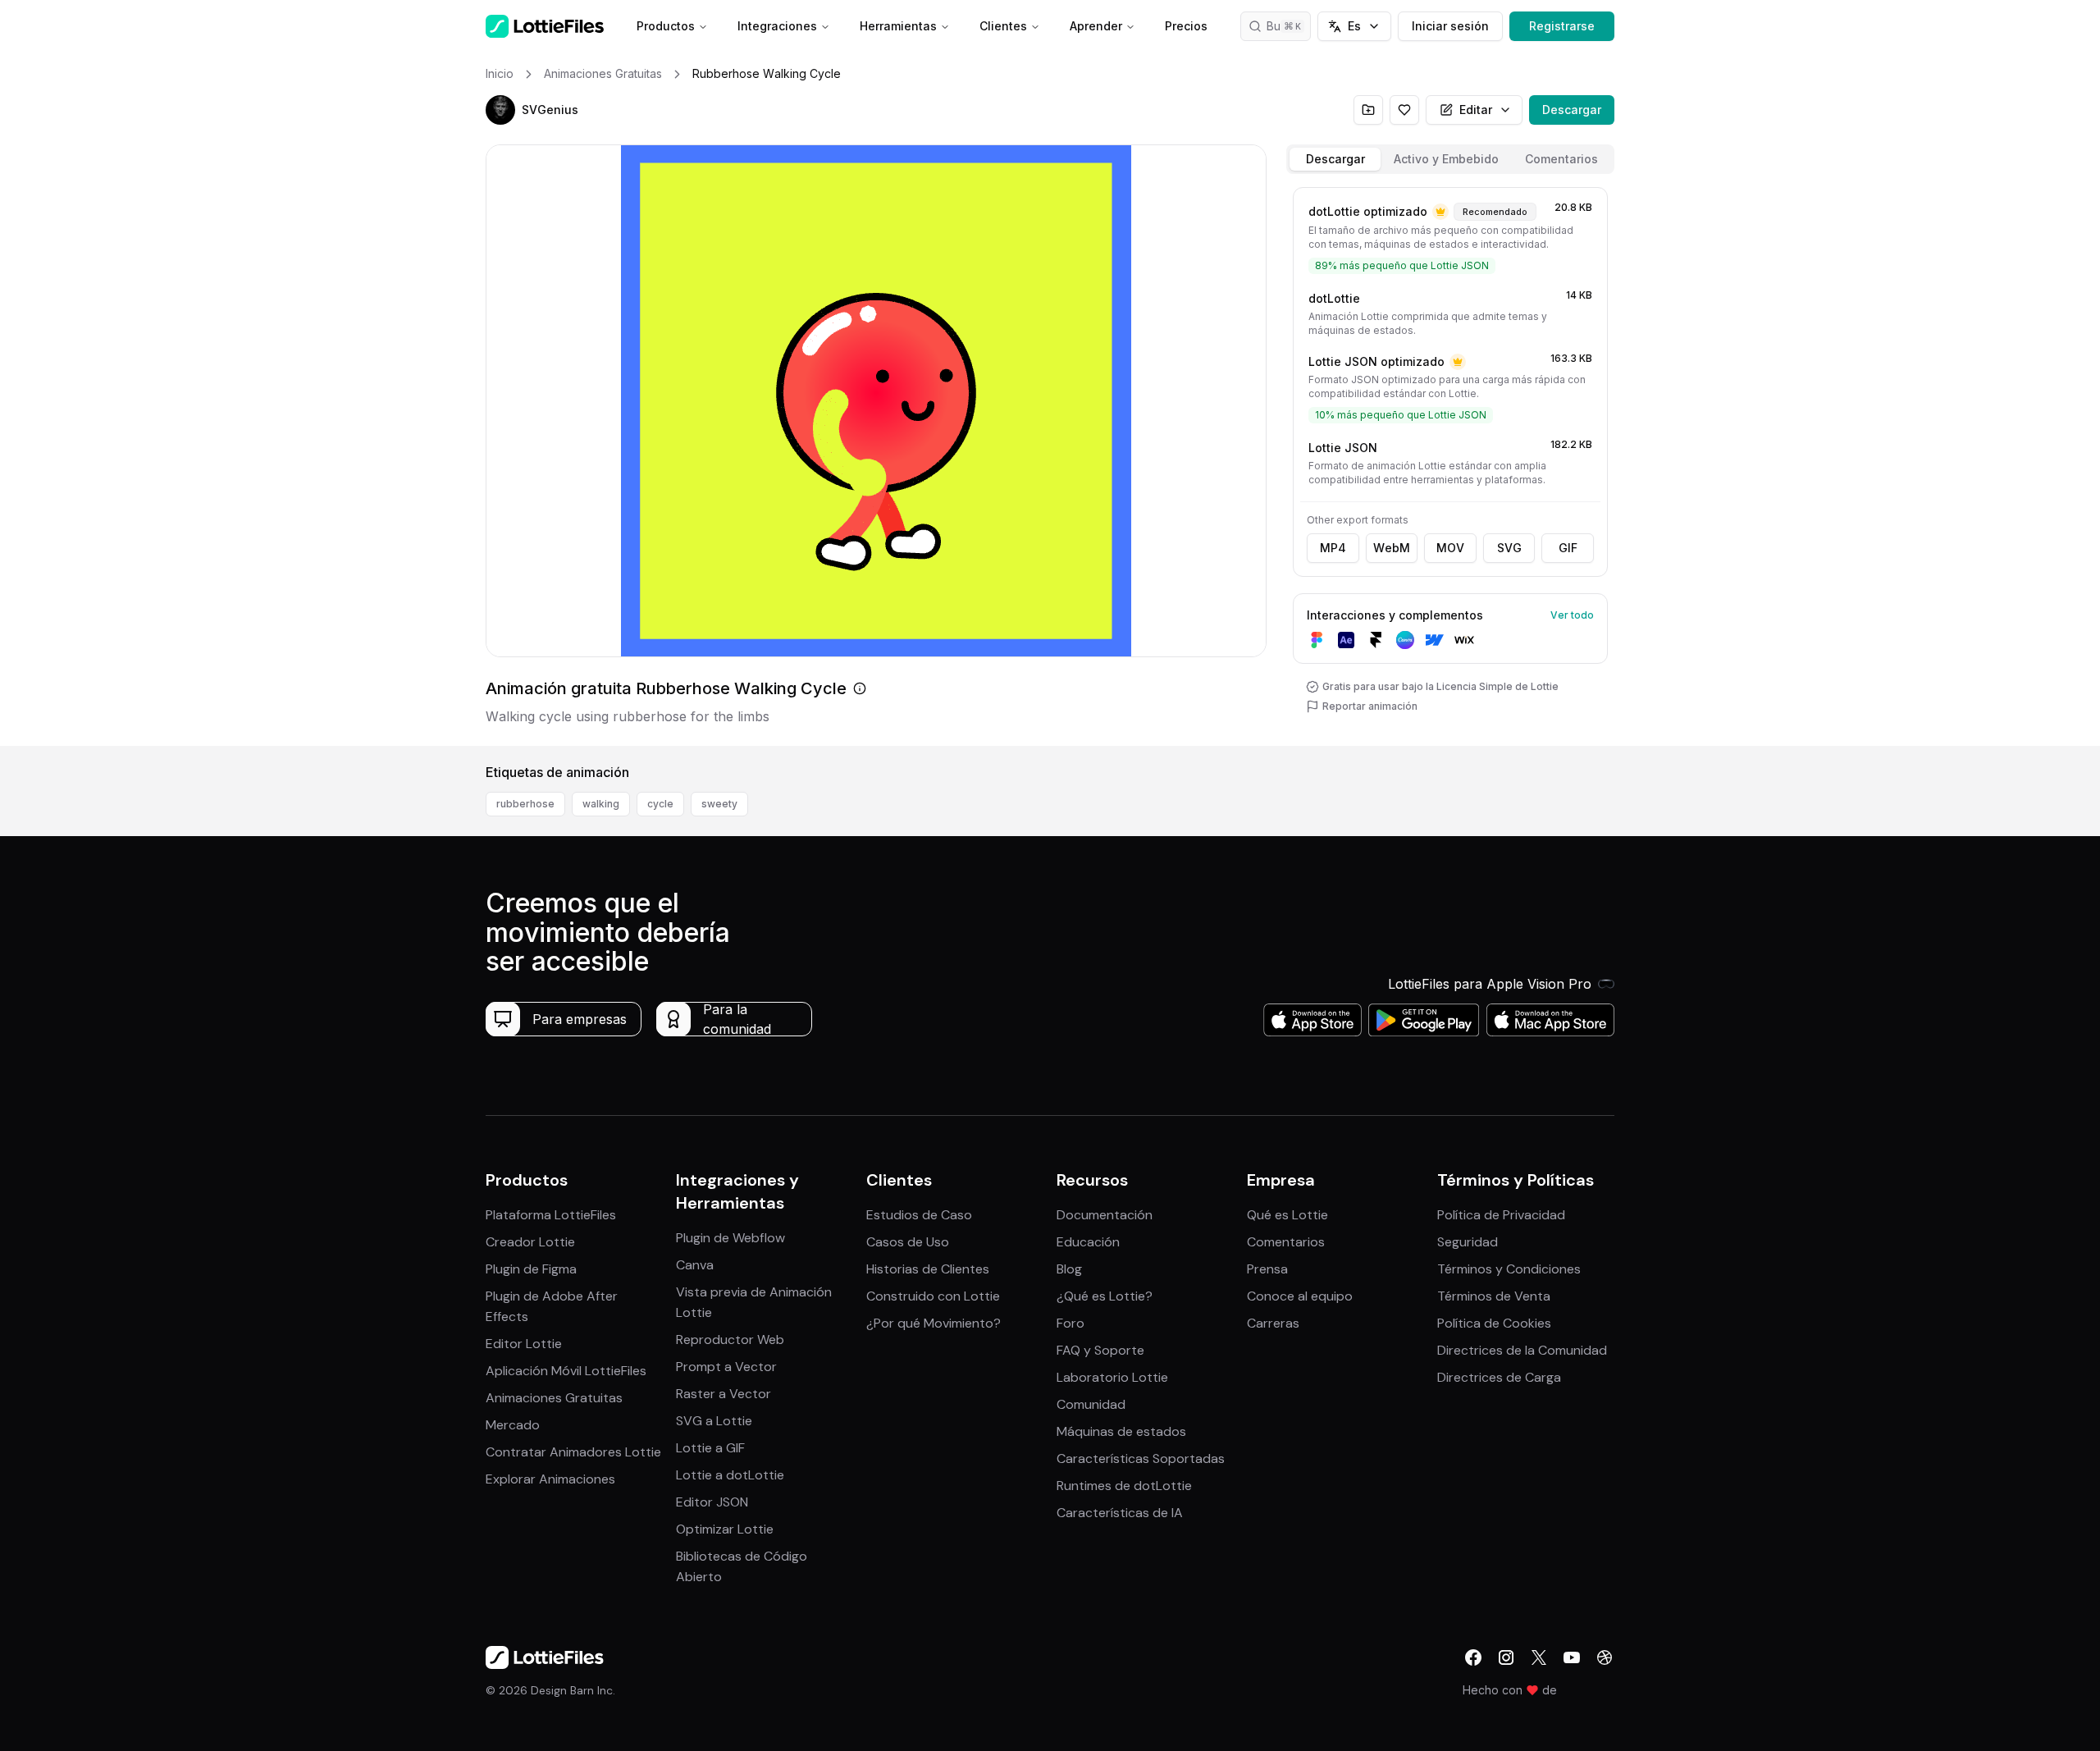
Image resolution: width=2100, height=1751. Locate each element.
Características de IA (1120, 1513)
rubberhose (525, 804)
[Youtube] (1572, 1657)
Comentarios (1286, 1242)
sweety (719, 804)
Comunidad (1091, 1404)
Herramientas (898, 26)
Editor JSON (712, 1502)
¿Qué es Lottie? (1105, 1296)
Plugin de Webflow (730, 1238)
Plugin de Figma (531, 1269)
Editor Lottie (524, 1344)
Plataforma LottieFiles (551, 1215)
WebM (1392, 548)
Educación (1088, 1242)
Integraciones (777, 26)
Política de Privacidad (1501, 1215)
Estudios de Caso (919, 1215)
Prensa (1267, 1269)
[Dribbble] (1605, 1657)
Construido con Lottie (933, 1296)
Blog (1069, 1269)
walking (601, 804)
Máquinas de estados (1121, 1431)
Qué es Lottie (1287, 1215)
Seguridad (1468, 1242)
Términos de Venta (1494, 1296)
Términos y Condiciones (1509, 1269)
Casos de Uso (908, 1242)
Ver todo (1572, 615)
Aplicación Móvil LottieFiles (566, 1371)
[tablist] (1450, 159)
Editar (1476, 110)
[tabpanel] (1450, 463)
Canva (695, 1265)
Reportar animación (1370, 706)
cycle (660, 804)
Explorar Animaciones (550, 1479)
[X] (1539, 1657)
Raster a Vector (724, 1394)
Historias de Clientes (928, 1269)
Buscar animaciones (1289, 26)
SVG (1509, 548)
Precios (1186, 26)
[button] (500, 110)
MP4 (1333, 548)
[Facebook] (1473, 1657)
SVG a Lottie (714, 1421)
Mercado (513, 1425)
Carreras (1273, 1323)
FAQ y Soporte (1100, 1350)
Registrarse (1562, 26)
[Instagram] (1506, 1657)
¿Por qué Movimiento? (934, 1323)
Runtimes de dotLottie (1124, 1486)
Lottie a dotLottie (730, 1475)
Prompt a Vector (726, 1367)
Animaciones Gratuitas (554, 1398)
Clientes (1003, 26)
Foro (1071, 1323)
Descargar (1572, 110)
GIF (1568, 548)
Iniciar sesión (1450, 26)
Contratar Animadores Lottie (573, 1452)
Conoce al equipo (1300, 1296)
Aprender (1096, 26)
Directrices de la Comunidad (1522, 1350)
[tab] (1335, 159)
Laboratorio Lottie (1112, 1377)
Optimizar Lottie (725, 1529)
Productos (666, 26)
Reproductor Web (730, 1340)
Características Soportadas (1141, 1458)
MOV (1450, 548)
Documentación (1105, 1215)
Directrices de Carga (1499, 1377)
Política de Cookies (1494, 1323)
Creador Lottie (530, 1242)
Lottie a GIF (710, 1448)
